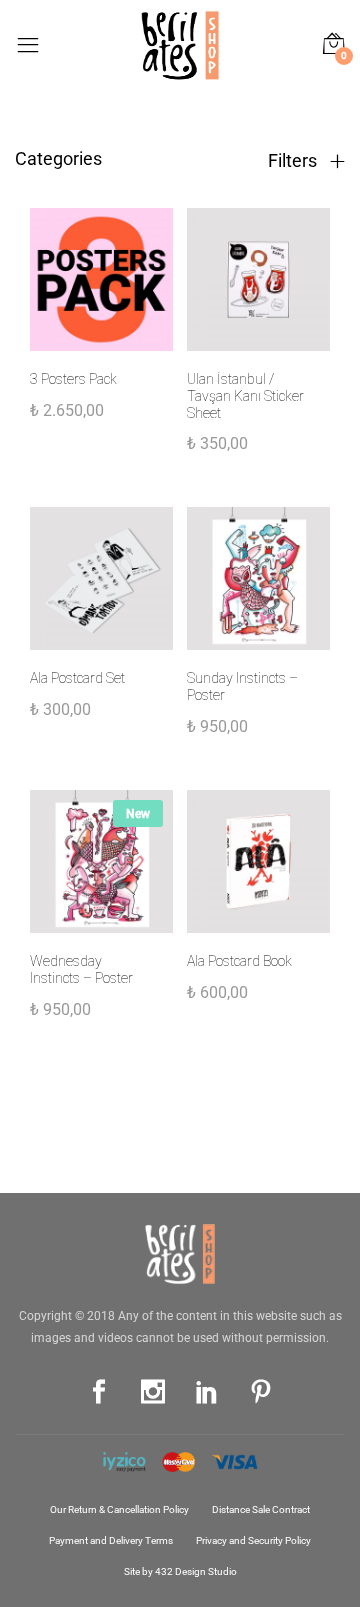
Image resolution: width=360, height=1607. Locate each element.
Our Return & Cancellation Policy (119, 1509)
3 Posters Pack (73, 379)
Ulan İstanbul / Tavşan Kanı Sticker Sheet (245, 396)
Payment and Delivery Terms (111, 1540)
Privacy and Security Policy (253, 1540)
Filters (294, 161)
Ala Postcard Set (77, 678)
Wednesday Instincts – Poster (81, 969)
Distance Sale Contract (261, 1509)
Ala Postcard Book (239, 961)
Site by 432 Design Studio (180, 1571)
